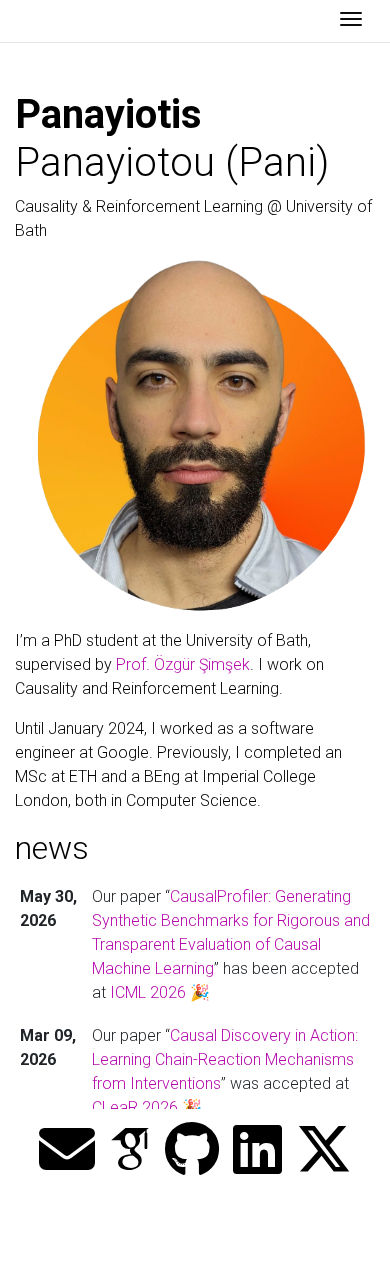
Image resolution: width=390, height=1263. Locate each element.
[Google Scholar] (130, 1151)
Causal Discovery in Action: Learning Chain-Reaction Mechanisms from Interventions (225, 1059)
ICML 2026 (148, 992)
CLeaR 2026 (135, 1107)
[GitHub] (192, 1151)
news (52, 848)
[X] (324, 1151)
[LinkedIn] (257, 1151)
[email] (67, 1151)
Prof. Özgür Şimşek (183, 664)
